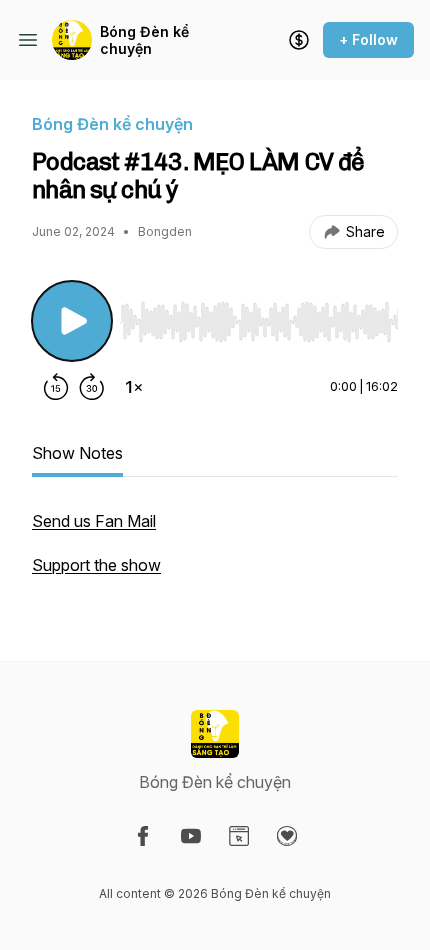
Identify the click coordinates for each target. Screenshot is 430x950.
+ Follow (368, 39)
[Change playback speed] (134, 387)
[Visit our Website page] (239, 836)
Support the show (96, 565)
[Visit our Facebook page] (143, 836)
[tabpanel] (215, 553)
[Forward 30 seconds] (92, 387)
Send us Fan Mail (94, 521)
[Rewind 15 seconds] (56, 387)
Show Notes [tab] (77, 453)
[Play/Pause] (72, 321)
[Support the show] (299, 40)
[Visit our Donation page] (287, 836)
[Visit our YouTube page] (191, 836)
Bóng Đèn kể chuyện (144, 40)
